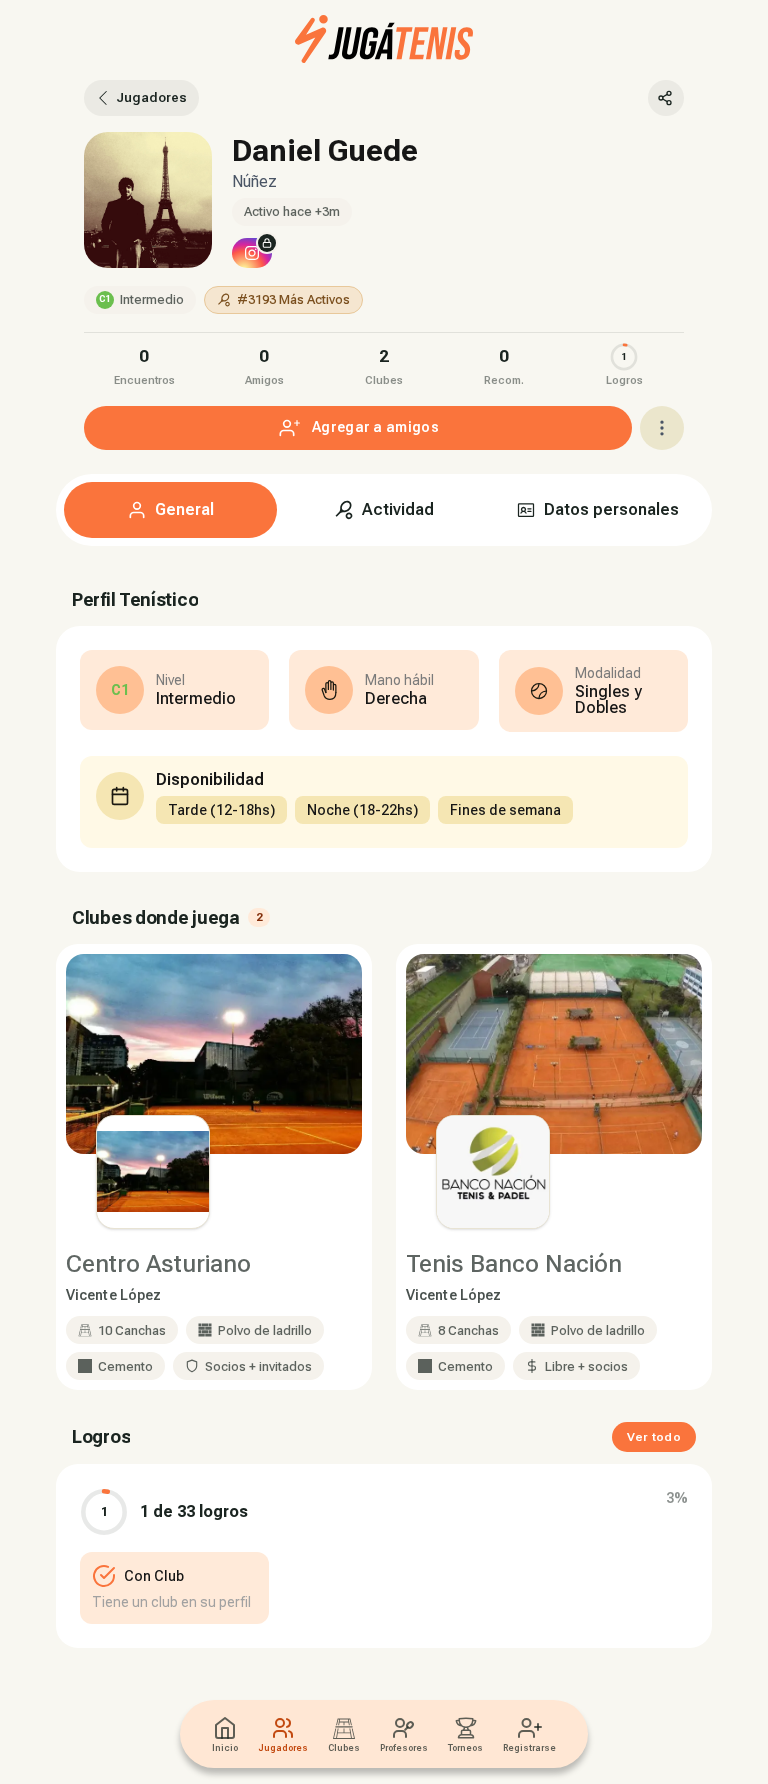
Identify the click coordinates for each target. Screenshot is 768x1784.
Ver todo (654, 1437)
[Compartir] (666, 98)
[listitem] (144, 364)
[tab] (170, 510)
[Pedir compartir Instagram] (252, 253)
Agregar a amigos (375, 427)
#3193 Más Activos (293, 299)
